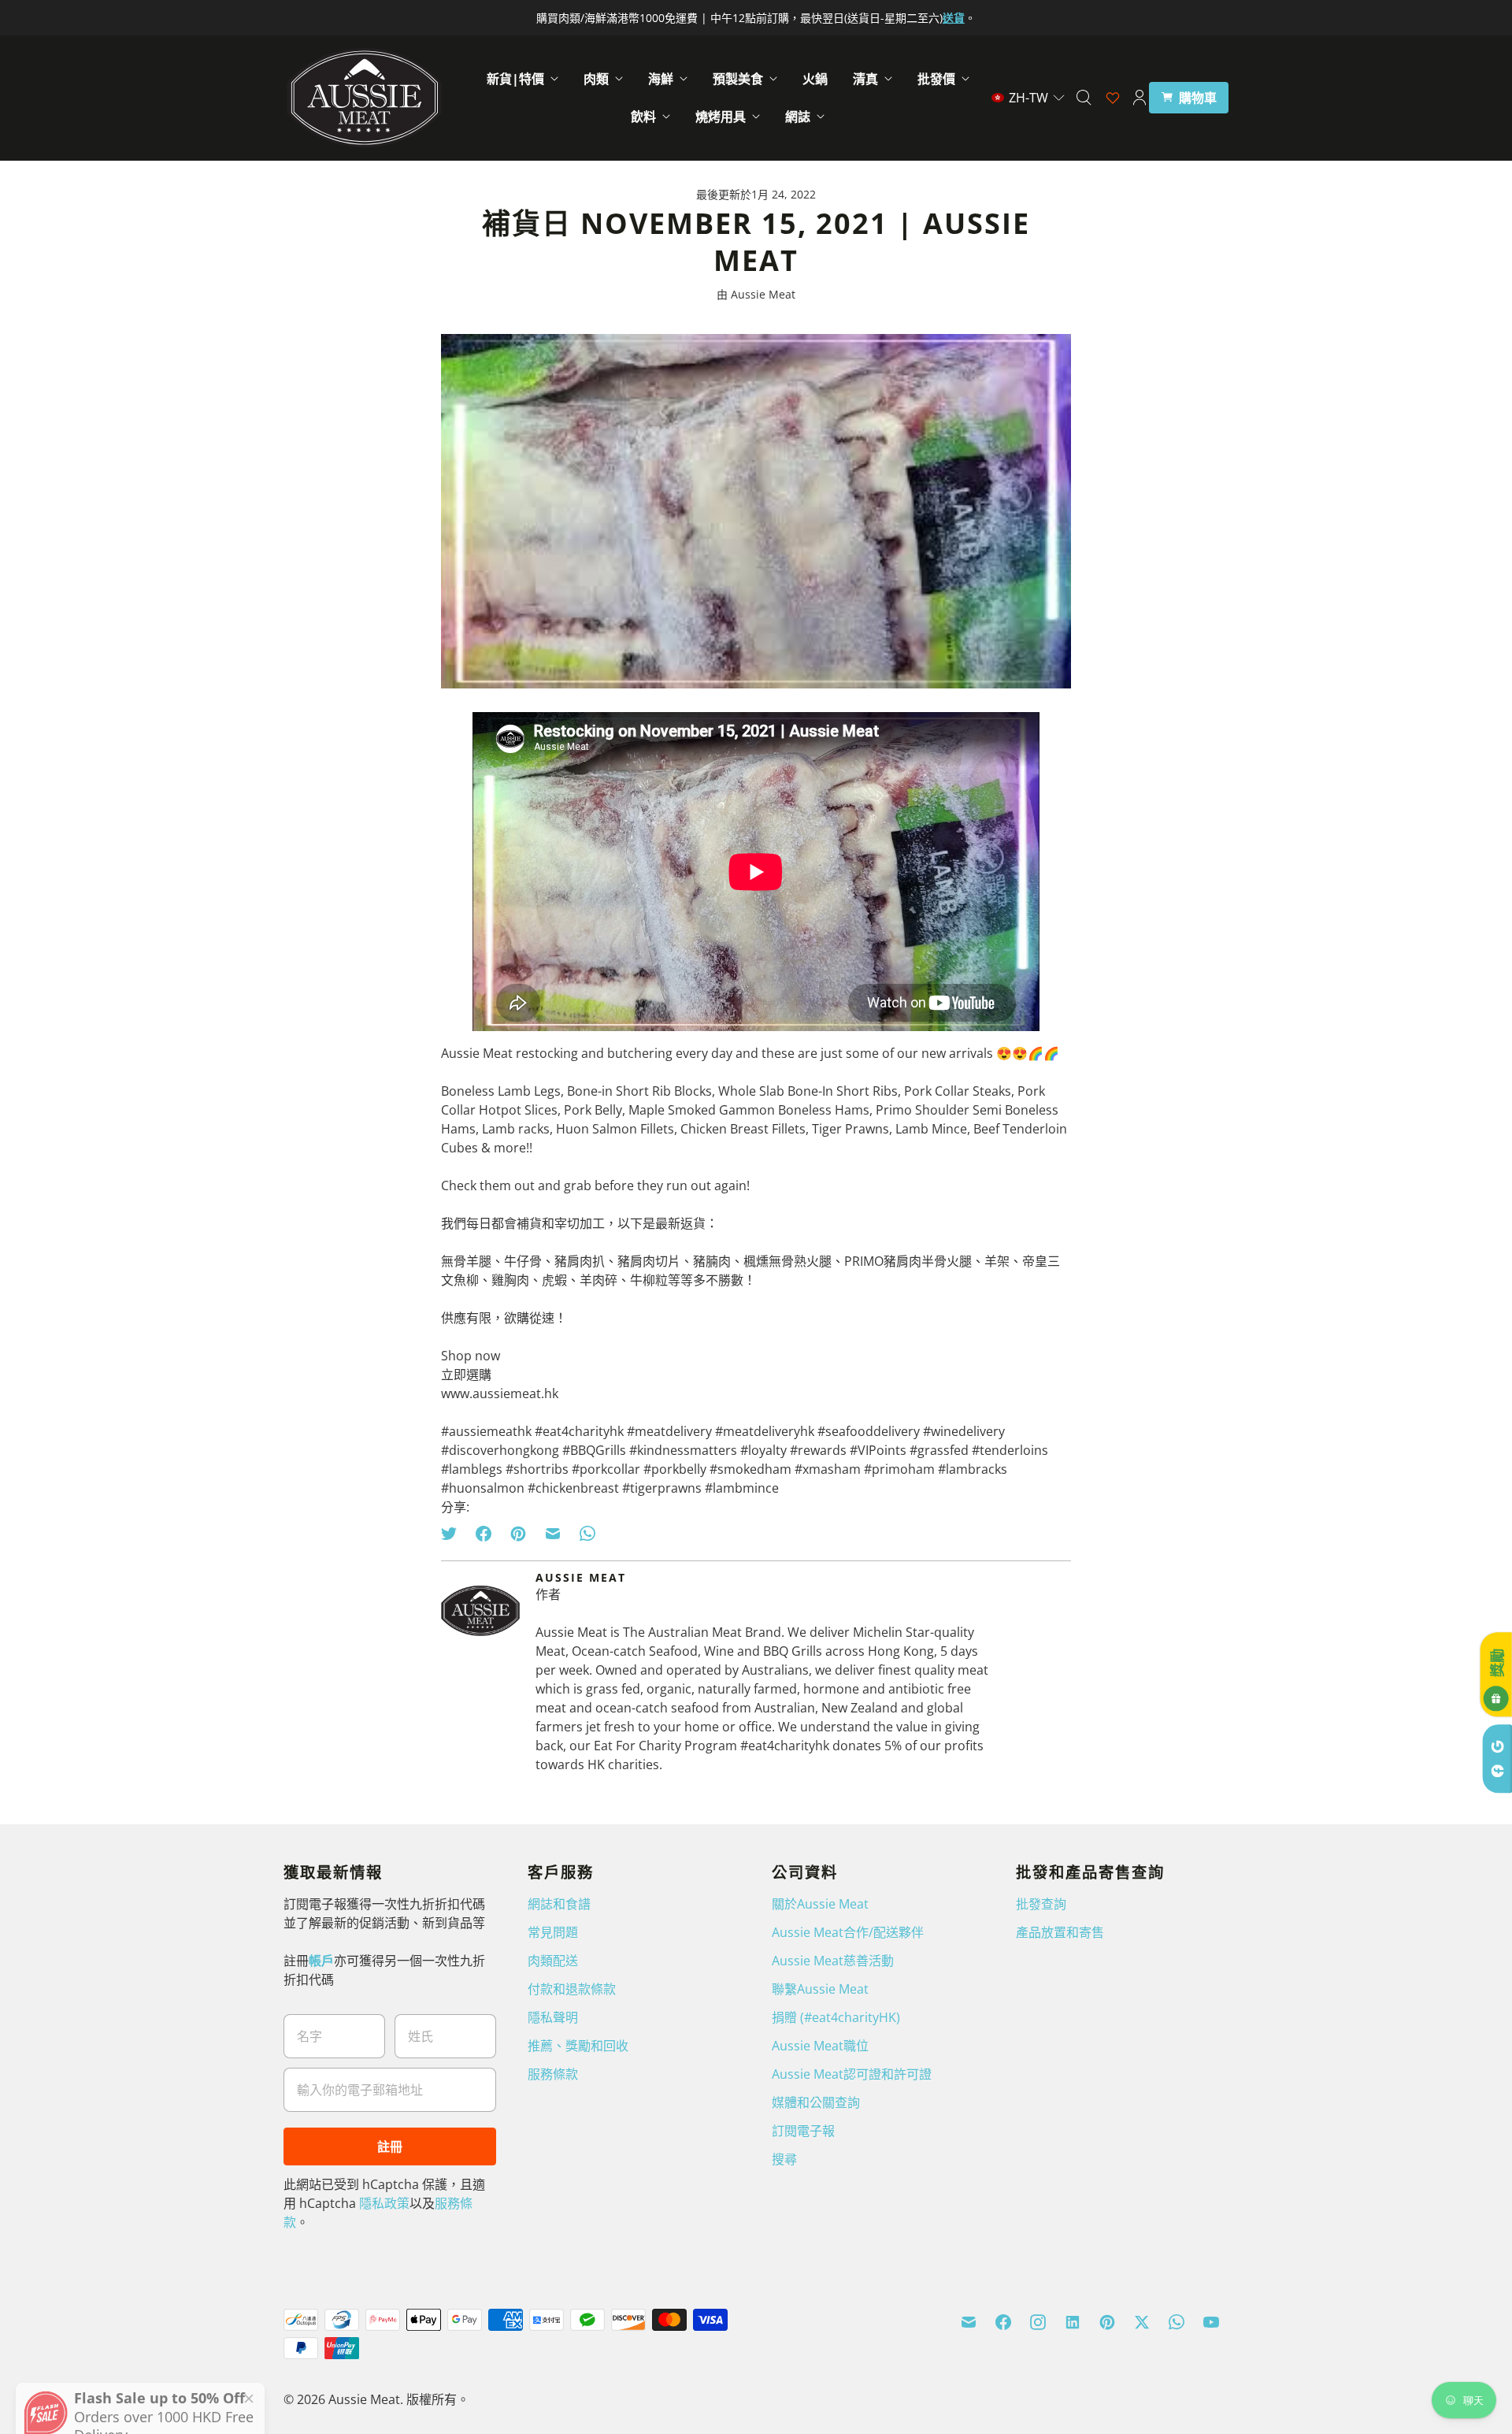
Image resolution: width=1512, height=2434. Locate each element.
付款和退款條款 (572, 1989)
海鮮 (661, 79)
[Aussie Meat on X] (1142, 2322)
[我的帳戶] (1140, 98)
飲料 (643, 117)
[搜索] (1084, 98)
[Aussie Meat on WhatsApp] (1177, 2322)
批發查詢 (1041, 1904)
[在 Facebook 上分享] (484, 1534)
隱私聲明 (553, 2017)
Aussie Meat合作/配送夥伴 (848, 1932)
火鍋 (815, 79)
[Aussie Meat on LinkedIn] (1073, 2322)
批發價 (936, 79)
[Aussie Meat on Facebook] (1003, 2322)
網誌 (798, 117)
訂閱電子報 (803, 2131)
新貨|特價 (515, 79)
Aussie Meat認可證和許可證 (852, 2074)
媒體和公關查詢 (816, 2102)
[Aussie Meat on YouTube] (1211, 2322)
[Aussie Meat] (364, 98)
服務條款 (553, 2074)
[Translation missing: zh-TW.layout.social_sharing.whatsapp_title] (587, 1534)
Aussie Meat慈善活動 (833, 1961)
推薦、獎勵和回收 (578, 2046)
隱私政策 (384, 2203)
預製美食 (738, 79)
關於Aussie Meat (820, 1904)
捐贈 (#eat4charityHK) (836, 2017)
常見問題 (553, 1932)
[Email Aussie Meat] (969, 2322)
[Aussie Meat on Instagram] (1038, 2322)
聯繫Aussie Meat (820, 1989)
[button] (1028, 98)
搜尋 (784, 2159)
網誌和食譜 (559, 1904)
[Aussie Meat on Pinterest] (1107, 2322)
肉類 (596, 79)
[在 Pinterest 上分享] (518, 1534)
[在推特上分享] (454, 1534)
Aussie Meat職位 (820, 2046)
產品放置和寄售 (1060, 1932)
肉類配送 (553, 1961)
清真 (865, 79)
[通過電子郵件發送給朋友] (553, 1534)
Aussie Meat (364, 2399)
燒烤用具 (721, 117)
